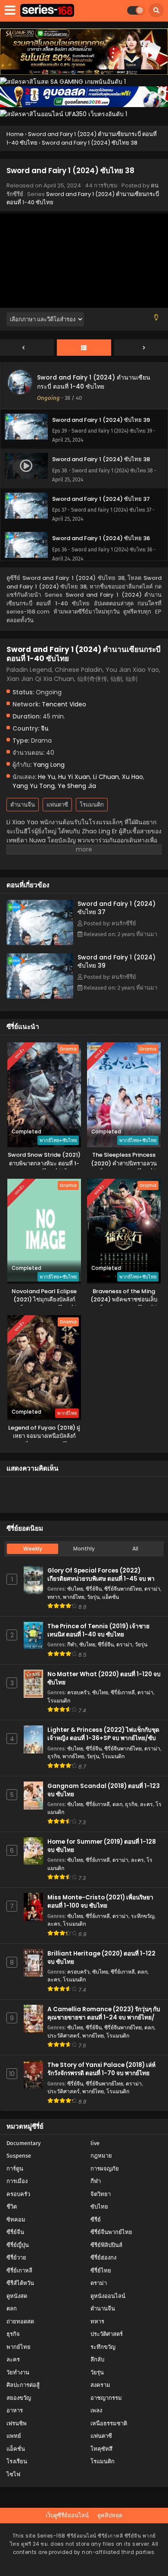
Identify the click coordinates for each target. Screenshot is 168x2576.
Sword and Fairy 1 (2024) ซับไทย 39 (117, 961)
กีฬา (72, 1644)
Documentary (23, 2143)
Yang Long (49, 765)
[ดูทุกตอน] (84, 348)
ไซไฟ (13, 2474)
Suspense (19, 2156)
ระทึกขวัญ (143, 1916)
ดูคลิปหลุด (110, 2515)
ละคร (146, 1804)
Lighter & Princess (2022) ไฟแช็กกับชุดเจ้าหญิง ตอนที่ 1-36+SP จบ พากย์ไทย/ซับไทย (103, 1738)
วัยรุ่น (93, 1597)
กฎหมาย (101, 2156)
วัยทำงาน (18, 2372)
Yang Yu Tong (34, 786)
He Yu (47, 777)
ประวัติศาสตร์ (64, 2036)
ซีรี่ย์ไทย (101, 2271)
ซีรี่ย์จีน (94, 1589)
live (95, 2143)
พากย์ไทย (74, 1597)
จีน (45, 728)
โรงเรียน (17, 2461)
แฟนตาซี (57, 805)
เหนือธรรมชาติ (109, 2423)
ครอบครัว (78, 1692)
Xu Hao (132, 777)
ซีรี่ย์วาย (16, 2258)
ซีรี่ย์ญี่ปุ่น (18, 2245)
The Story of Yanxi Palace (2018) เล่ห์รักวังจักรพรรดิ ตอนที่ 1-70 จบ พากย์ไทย (101, 2069)
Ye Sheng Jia (77, 786)
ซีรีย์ (96, 2220)
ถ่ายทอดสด (20, 2321)
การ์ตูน (15, 2169)
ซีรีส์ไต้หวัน (20, 2283)
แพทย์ (14, 2436)
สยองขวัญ (19, 2398)
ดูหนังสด (17, 2296)
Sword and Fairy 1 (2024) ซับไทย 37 (117, 908)
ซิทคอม (16, 2220)
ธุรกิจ (54, 1756)
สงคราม (100, 2385)
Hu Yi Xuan (74, 777)
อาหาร (15, 2410)
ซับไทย (75, 1589)
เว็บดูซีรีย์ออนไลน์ (67, 2515)
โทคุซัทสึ (101, 2449)
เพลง (96, 2410)
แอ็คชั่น (110, 1597)
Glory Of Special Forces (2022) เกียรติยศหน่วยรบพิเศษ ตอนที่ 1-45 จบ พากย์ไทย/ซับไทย (104, 1579)
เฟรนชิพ (17, 2423)
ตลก (117, 1804)
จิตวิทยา (101, 2194)
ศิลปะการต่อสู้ (23, 2385)
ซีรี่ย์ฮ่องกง (103, 2258)
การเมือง (17, 2181)
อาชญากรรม (106, 2398)
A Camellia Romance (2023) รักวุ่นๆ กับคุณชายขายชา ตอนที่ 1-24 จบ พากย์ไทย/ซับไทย (104, 2017)
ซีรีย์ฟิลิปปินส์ (106, 2245)
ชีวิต (12, 2207)
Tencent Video (64, 704)
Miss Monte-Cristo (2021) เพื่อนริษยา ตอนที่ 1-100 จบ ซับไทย (100, 1902)
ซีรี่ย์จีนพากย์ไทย (123, 1589)
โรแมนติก (92, 805)
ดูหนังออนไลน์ (108, 2296)
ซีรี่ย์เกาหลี (123, 1692)
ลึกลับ (97, 2359)
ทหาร (54, 1597)
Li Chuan (106, 777)
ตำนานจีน (23, 805)
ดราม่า (152, 1589)
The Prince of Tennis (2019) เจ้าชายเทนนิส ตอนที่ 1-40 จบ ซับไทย (98, 1630)
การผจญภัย (105, 2169)
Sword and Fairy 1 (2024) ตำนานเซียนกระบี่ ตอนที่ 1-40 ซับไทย (94, 382)
